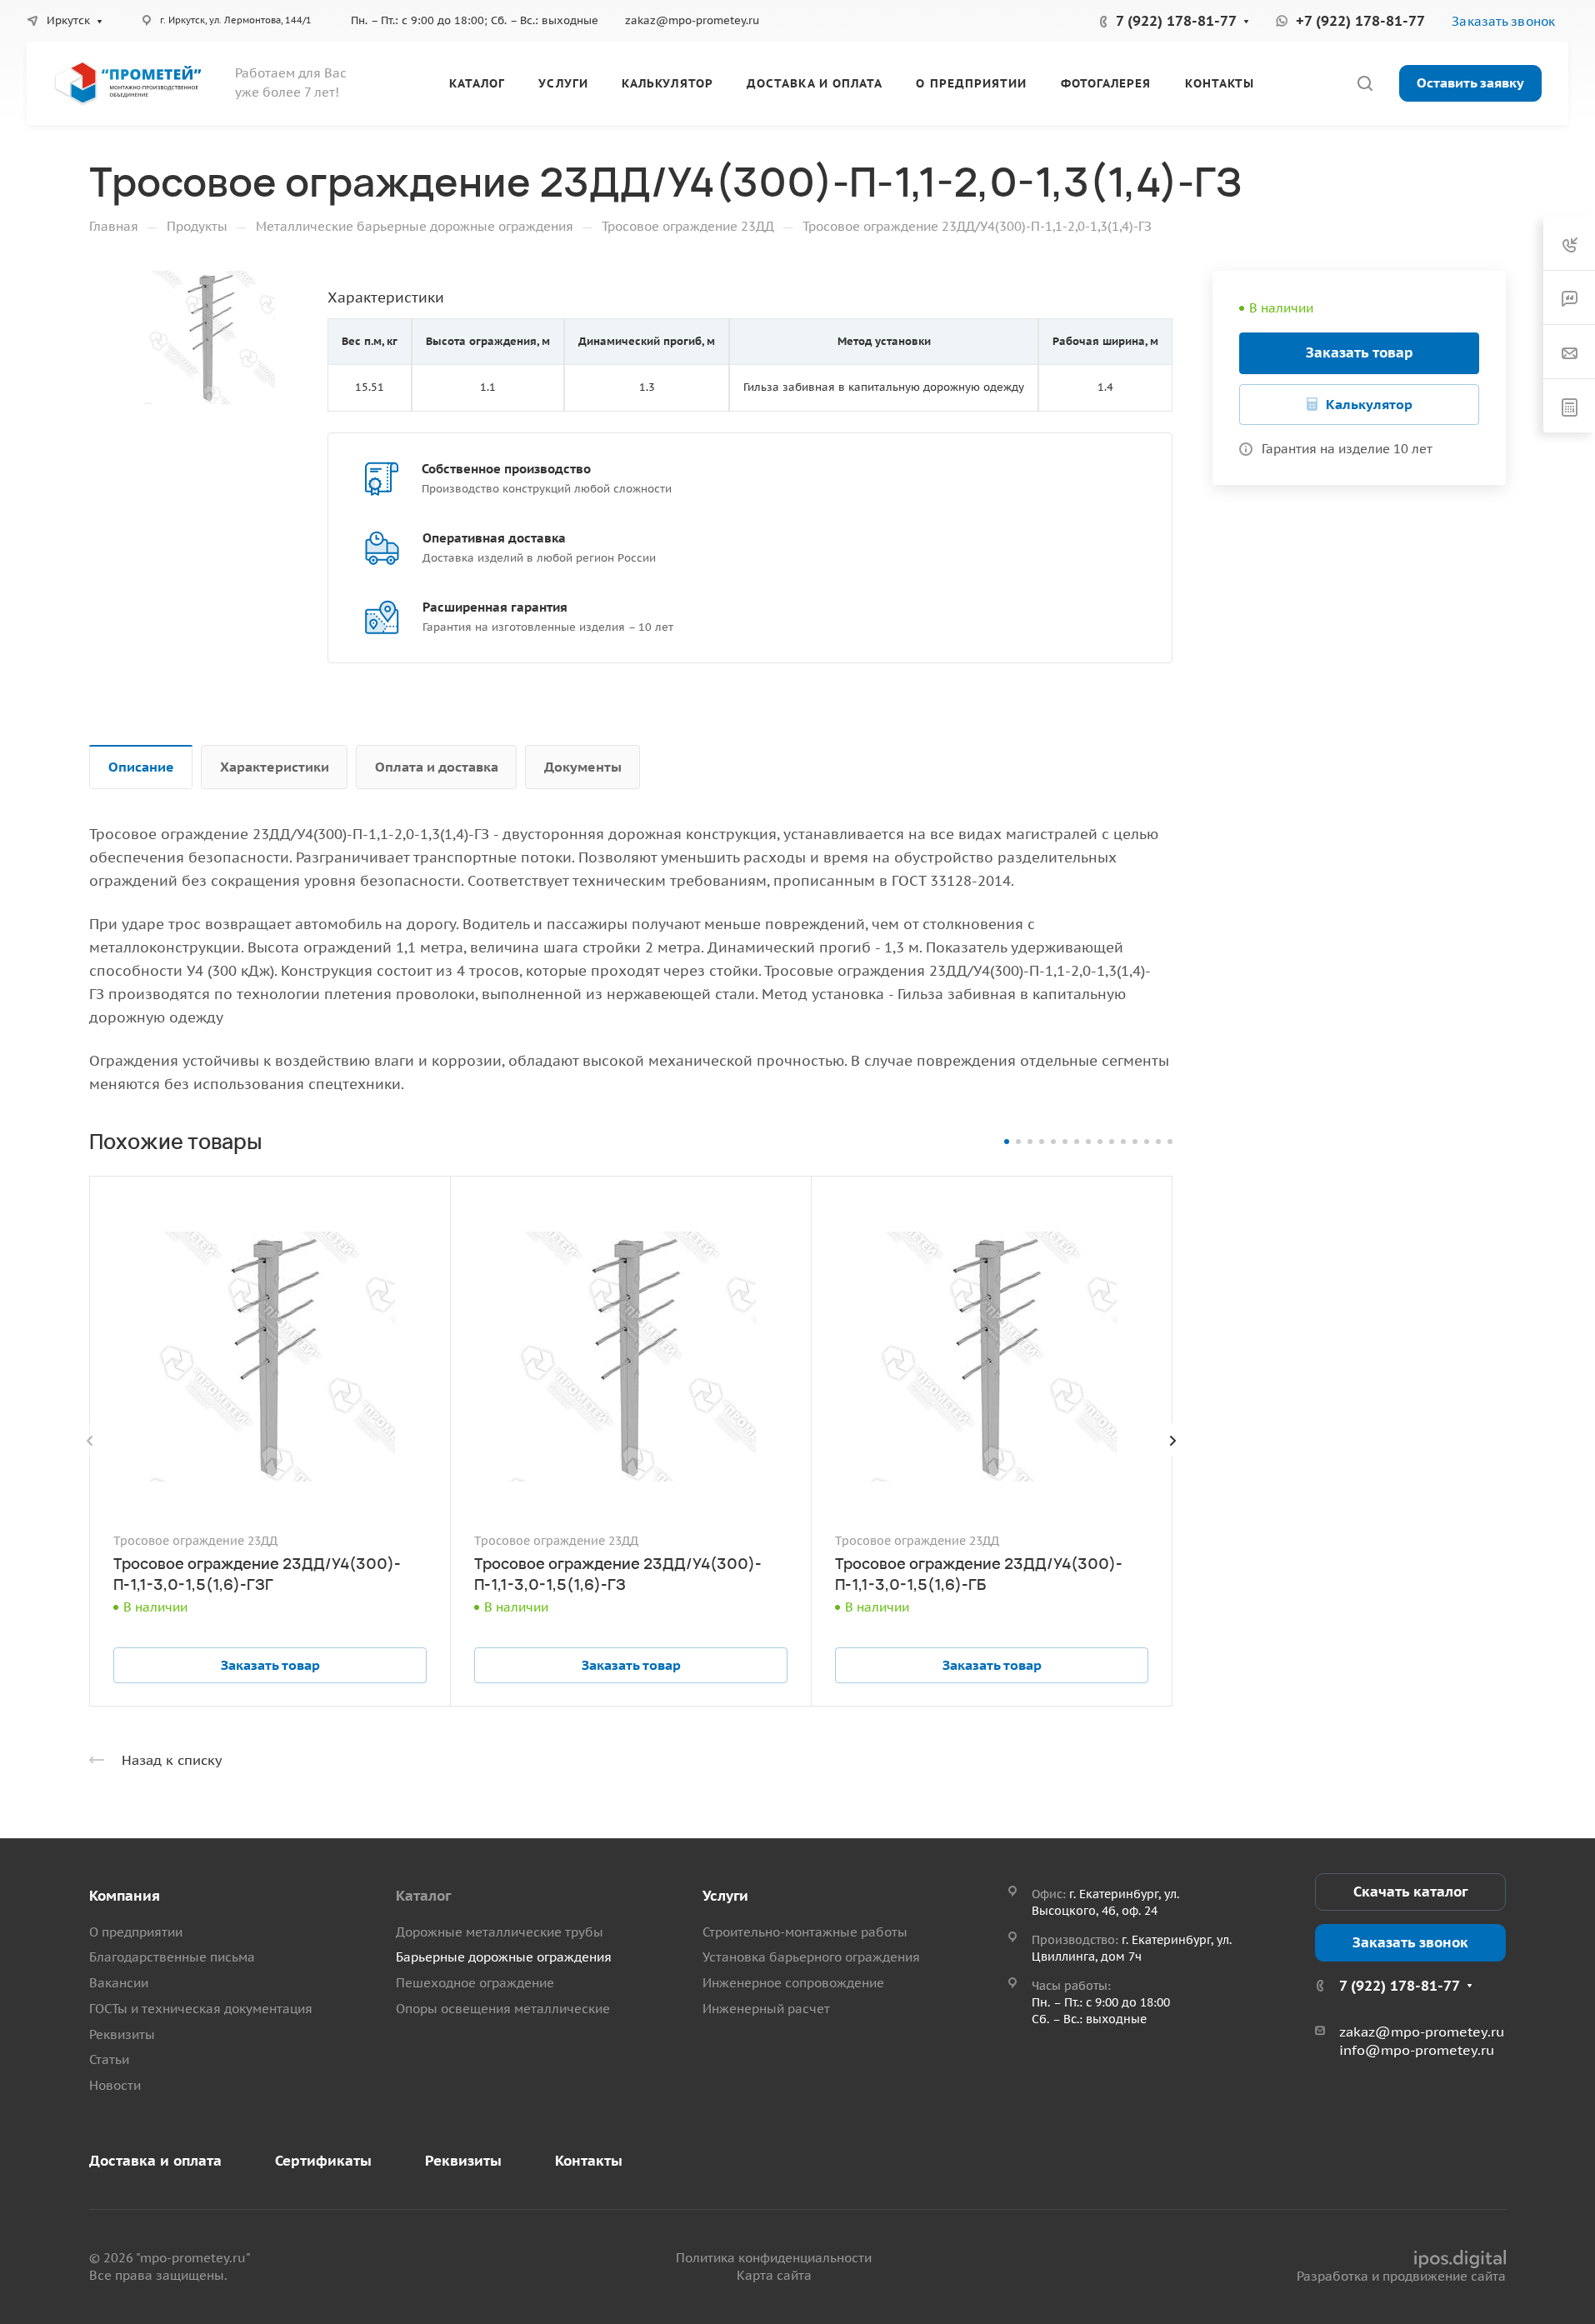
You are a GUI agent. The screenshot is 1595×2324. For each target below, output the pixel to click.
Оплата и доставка (437, 767)
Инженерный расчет (766, 2009)
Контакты (589, 2161)
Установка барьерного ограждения (811, 1957)
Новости (115, 2085)
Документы (583, 767)
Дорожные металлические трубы (500, 1932)
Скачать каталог (1410, 1892)
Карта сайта (774, 2275)
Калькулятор (1369, 404)
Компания (125, 1896)
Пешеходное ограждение (475, 1983)
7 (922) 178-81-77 (1176, 21)
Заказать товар (1360, 352)
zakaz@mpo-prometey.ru (692, 20)
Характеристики (275, 767)
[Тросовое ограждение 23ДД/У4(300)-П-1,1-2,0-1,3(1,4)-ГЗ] (208, 337)
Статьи (109, 2059)
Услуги (725, 1896)
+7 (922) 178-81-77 (1360, 21)
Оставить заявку (1470, 82)
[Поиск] (1365, 84)
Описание (141, 767)
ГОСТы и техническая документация (201, 2009)
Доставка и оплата (155, 2161)
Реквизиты (122, 2034)
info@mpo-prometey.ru (1417, 2050)
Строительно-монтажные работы (805, 1932)
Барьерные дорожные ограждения (504, 1957)
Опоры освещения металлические (503, 2009)
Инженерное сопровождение (793, 1983)
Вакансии (119, 1983)
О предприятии (136, 1932)
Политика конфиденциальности (774, 2258)
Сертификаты (323, 2161)
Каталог (423, 1896)
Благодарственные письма (172, 1957)
